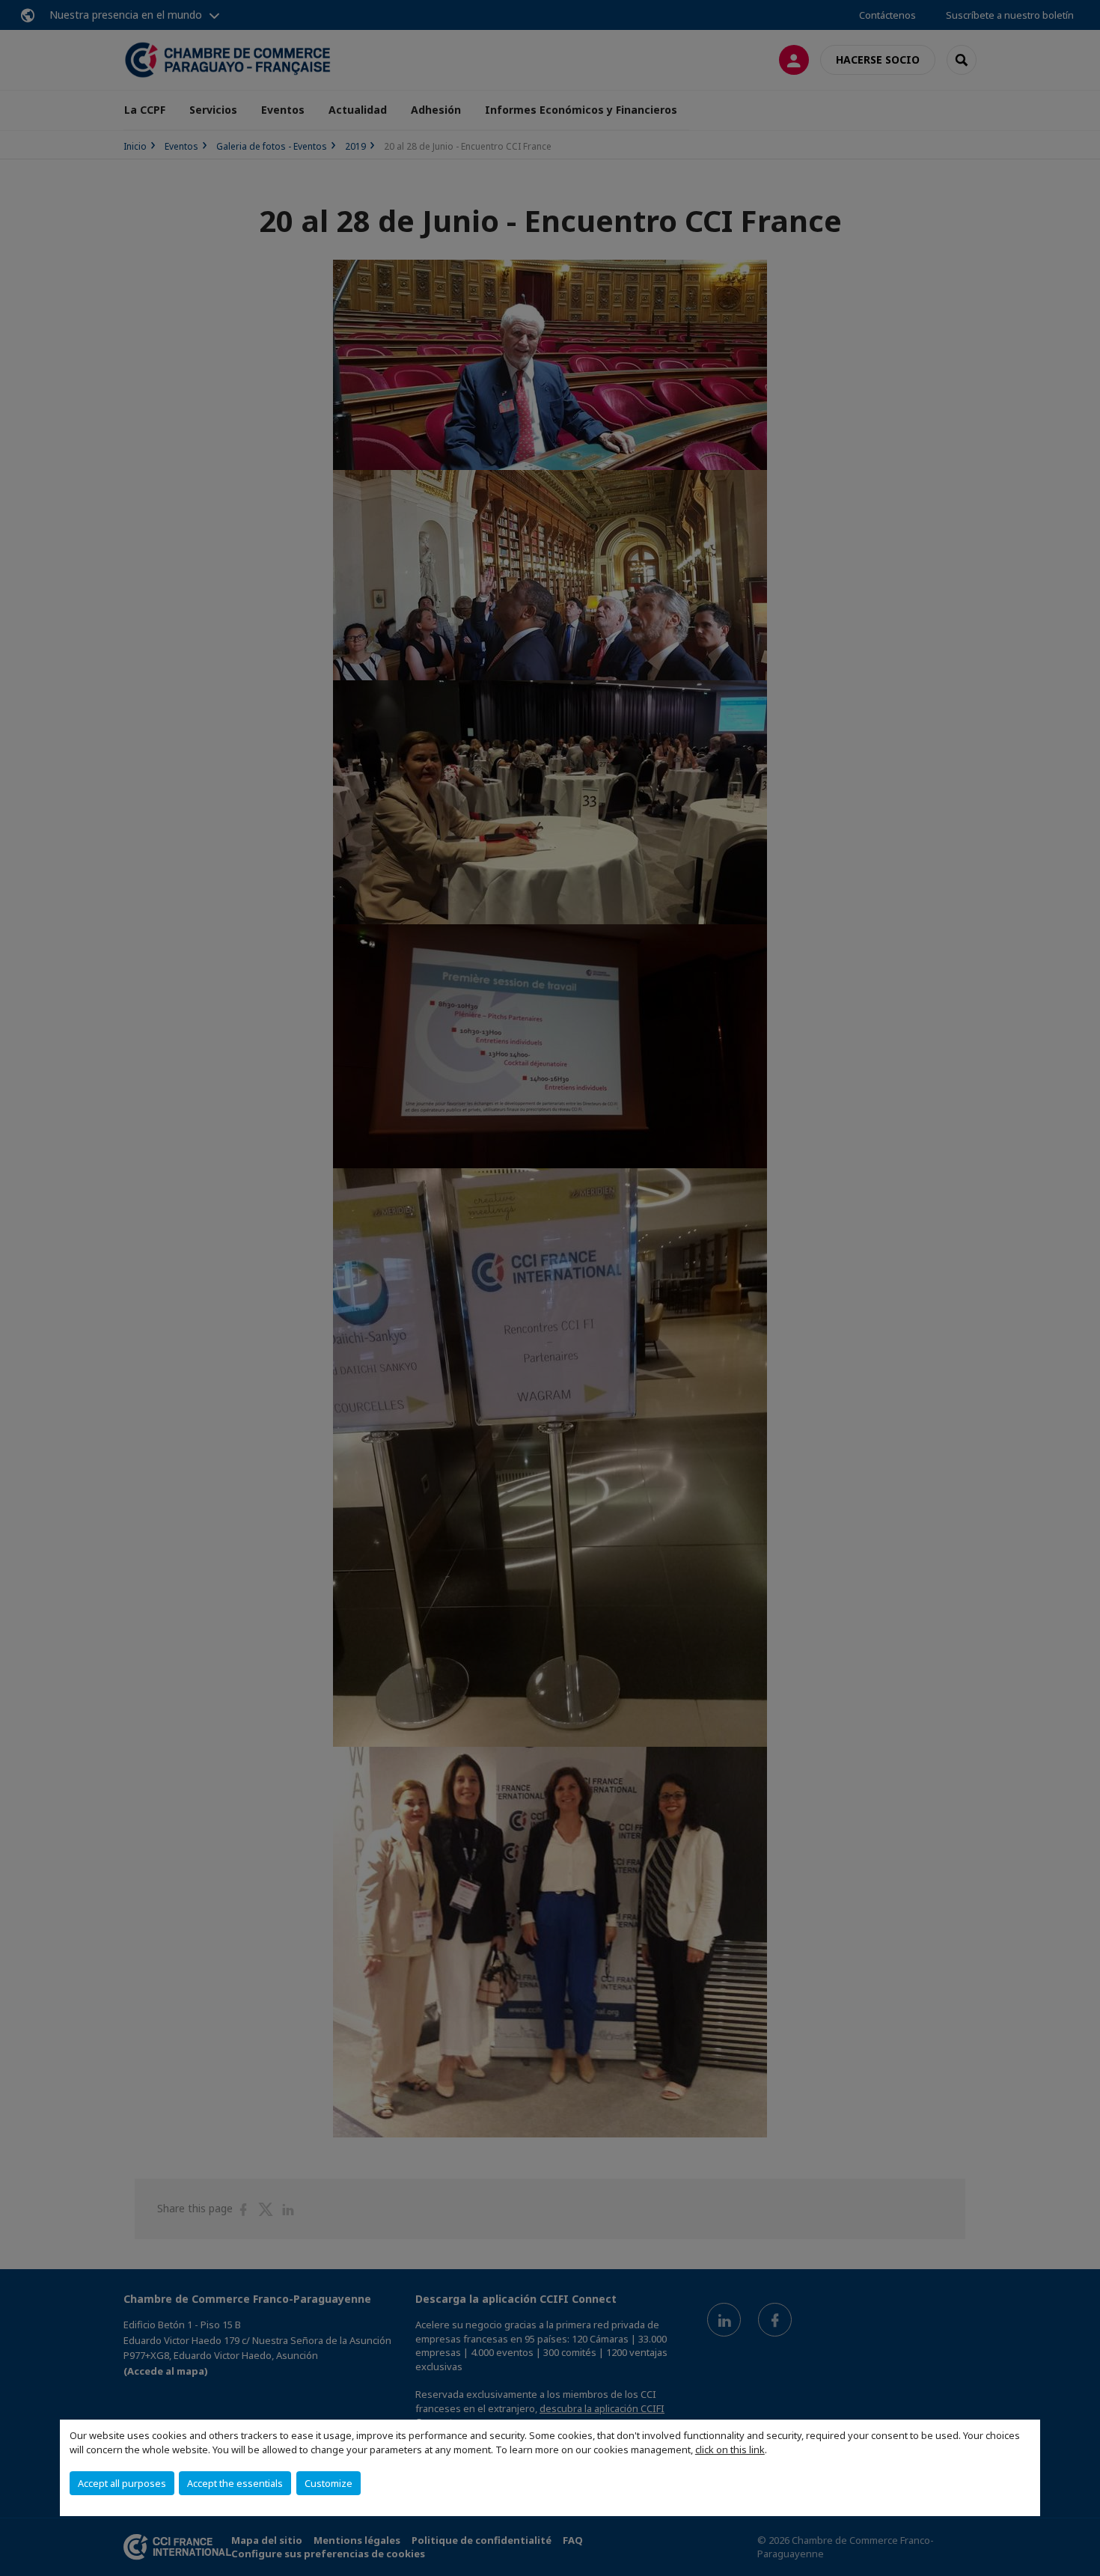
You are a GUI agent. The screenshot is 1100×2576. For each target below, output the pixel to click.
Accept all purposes (122, 2483)
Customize (329, 2483)
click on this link (730, 2450)
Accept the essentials (235, 2483)
